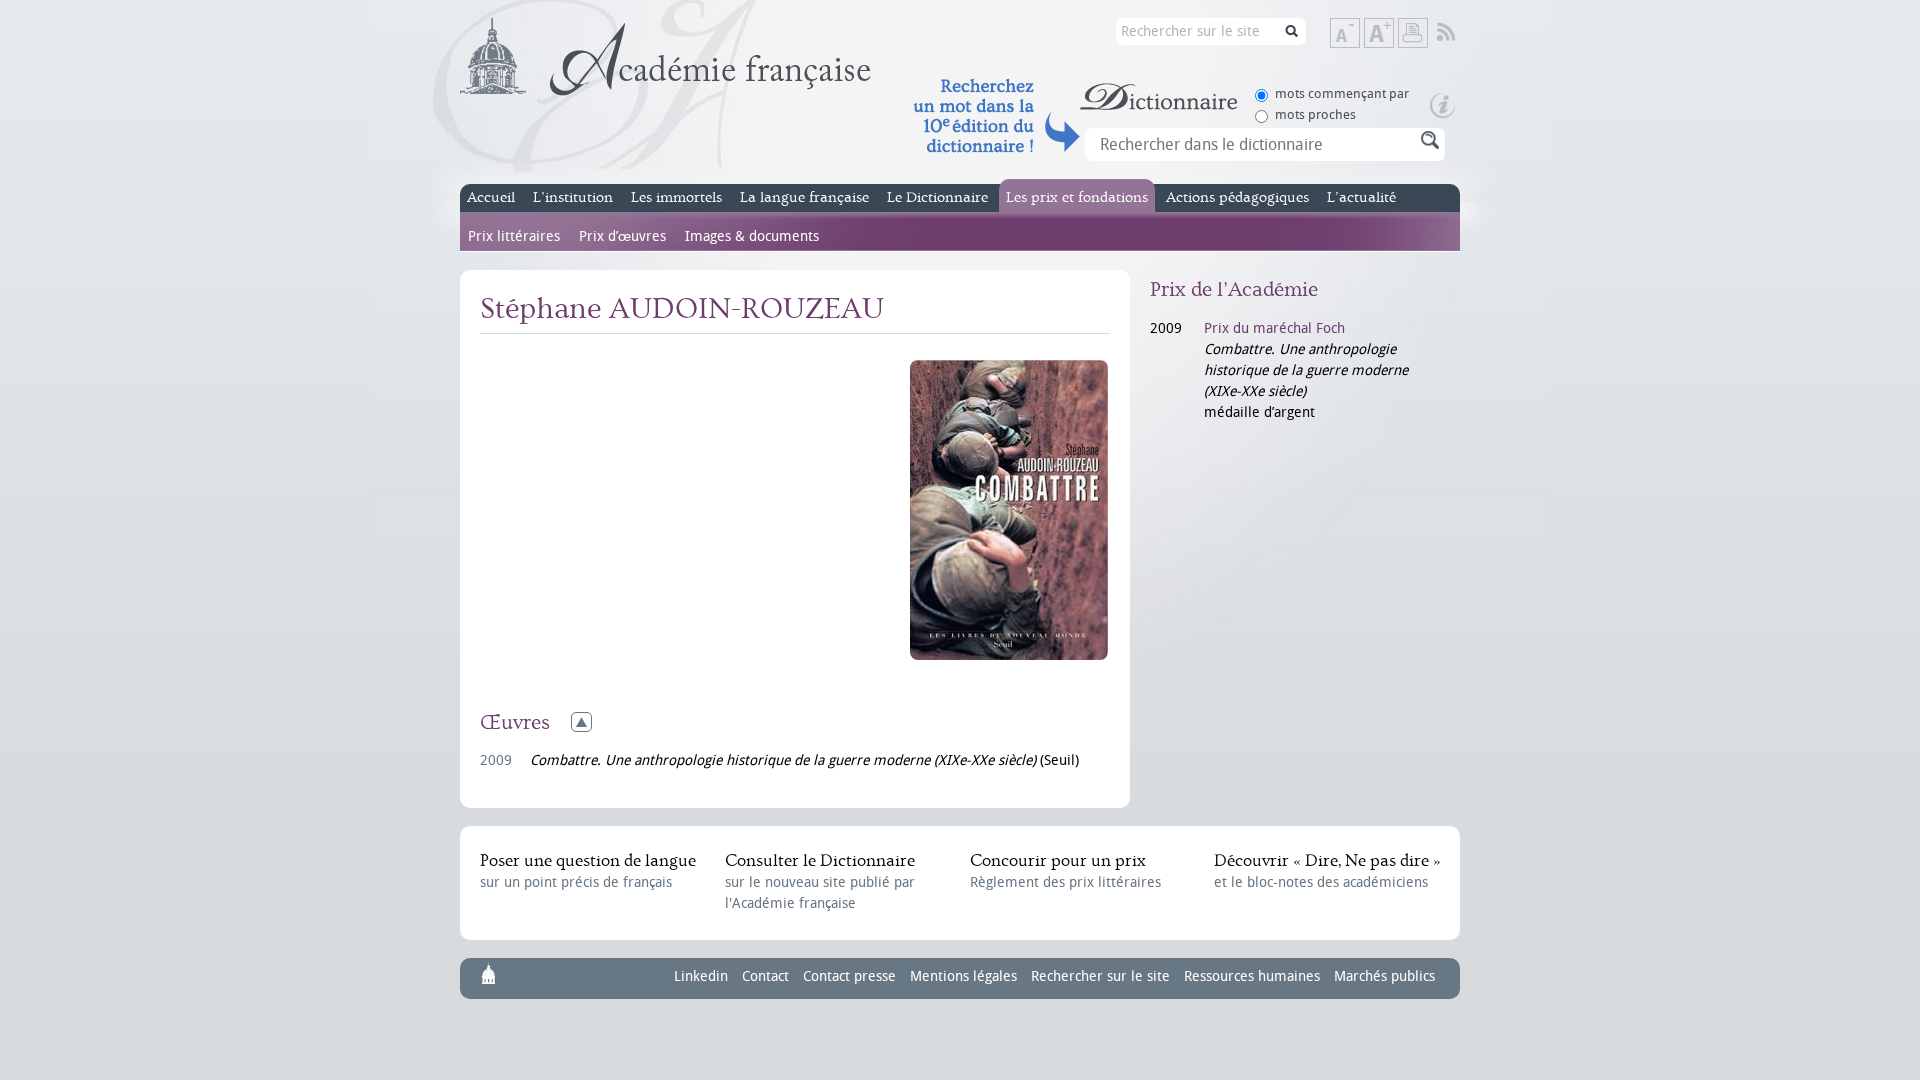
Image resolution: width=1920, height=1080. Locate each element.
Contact (765, 976)
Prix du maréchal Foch (1274, 328)
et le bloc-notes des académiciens (1327, 871)
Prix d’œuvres (622, 236)
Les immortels (676, 197)
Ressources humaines (1252, 976)
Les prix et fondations (1077, 197)
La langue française (804, 197)
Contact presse (849, 976)
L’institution (573, 197)
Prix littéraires (514, 236)
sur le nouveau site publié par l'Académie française (820, 881)
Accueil (491, 197)
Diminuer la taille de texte (1359, 34)
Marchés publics (1384, 976)
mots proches (1315, 114)
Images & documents (752, 236)
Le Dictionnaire (937, 197)
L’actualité (1361, 197)
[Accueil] (665, 57)
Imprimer (1413, 33)
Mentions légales (963, 976)
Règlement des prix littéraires (1065, 871)
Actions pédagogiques (1237, 197)
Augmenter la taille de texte (1393, 34)
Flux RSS (1459, 33)
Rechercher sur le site (1100, 976)
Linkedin (701, 976)
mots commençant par (1342, 93)
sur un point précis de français (588, 871)
